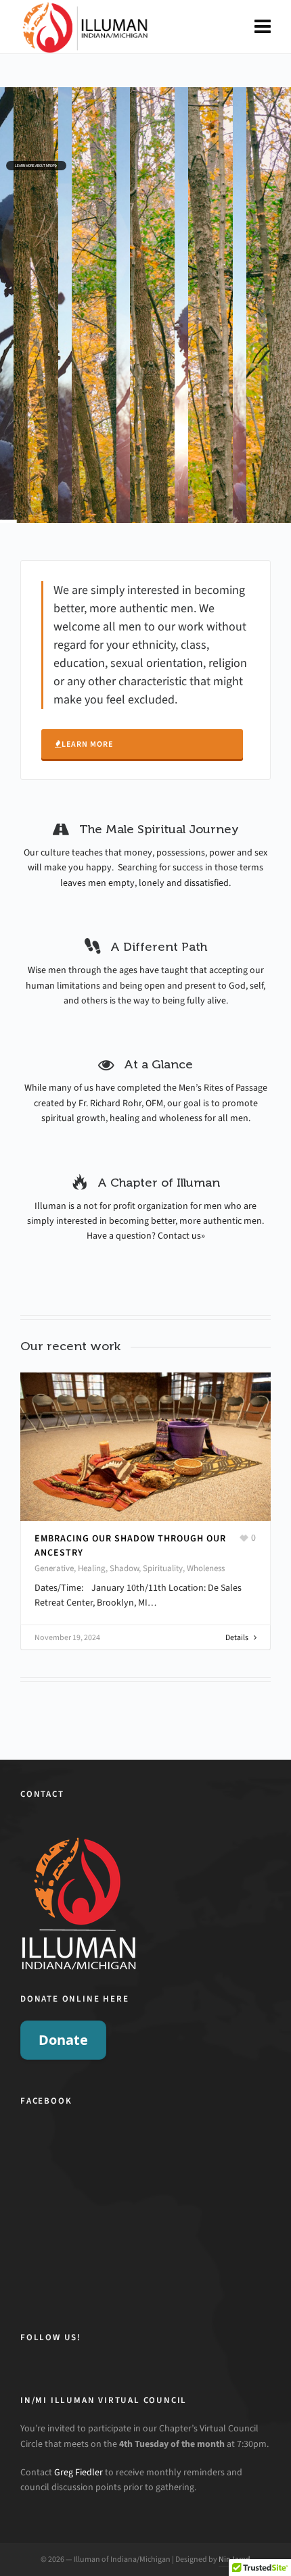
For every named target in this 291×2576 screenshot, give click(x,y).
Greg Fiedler (79, 2472)
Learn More (87, 744)
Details (237, 1623)
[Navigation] (263, 27)
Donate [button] (63, 2040)
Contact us (179, 1236)
